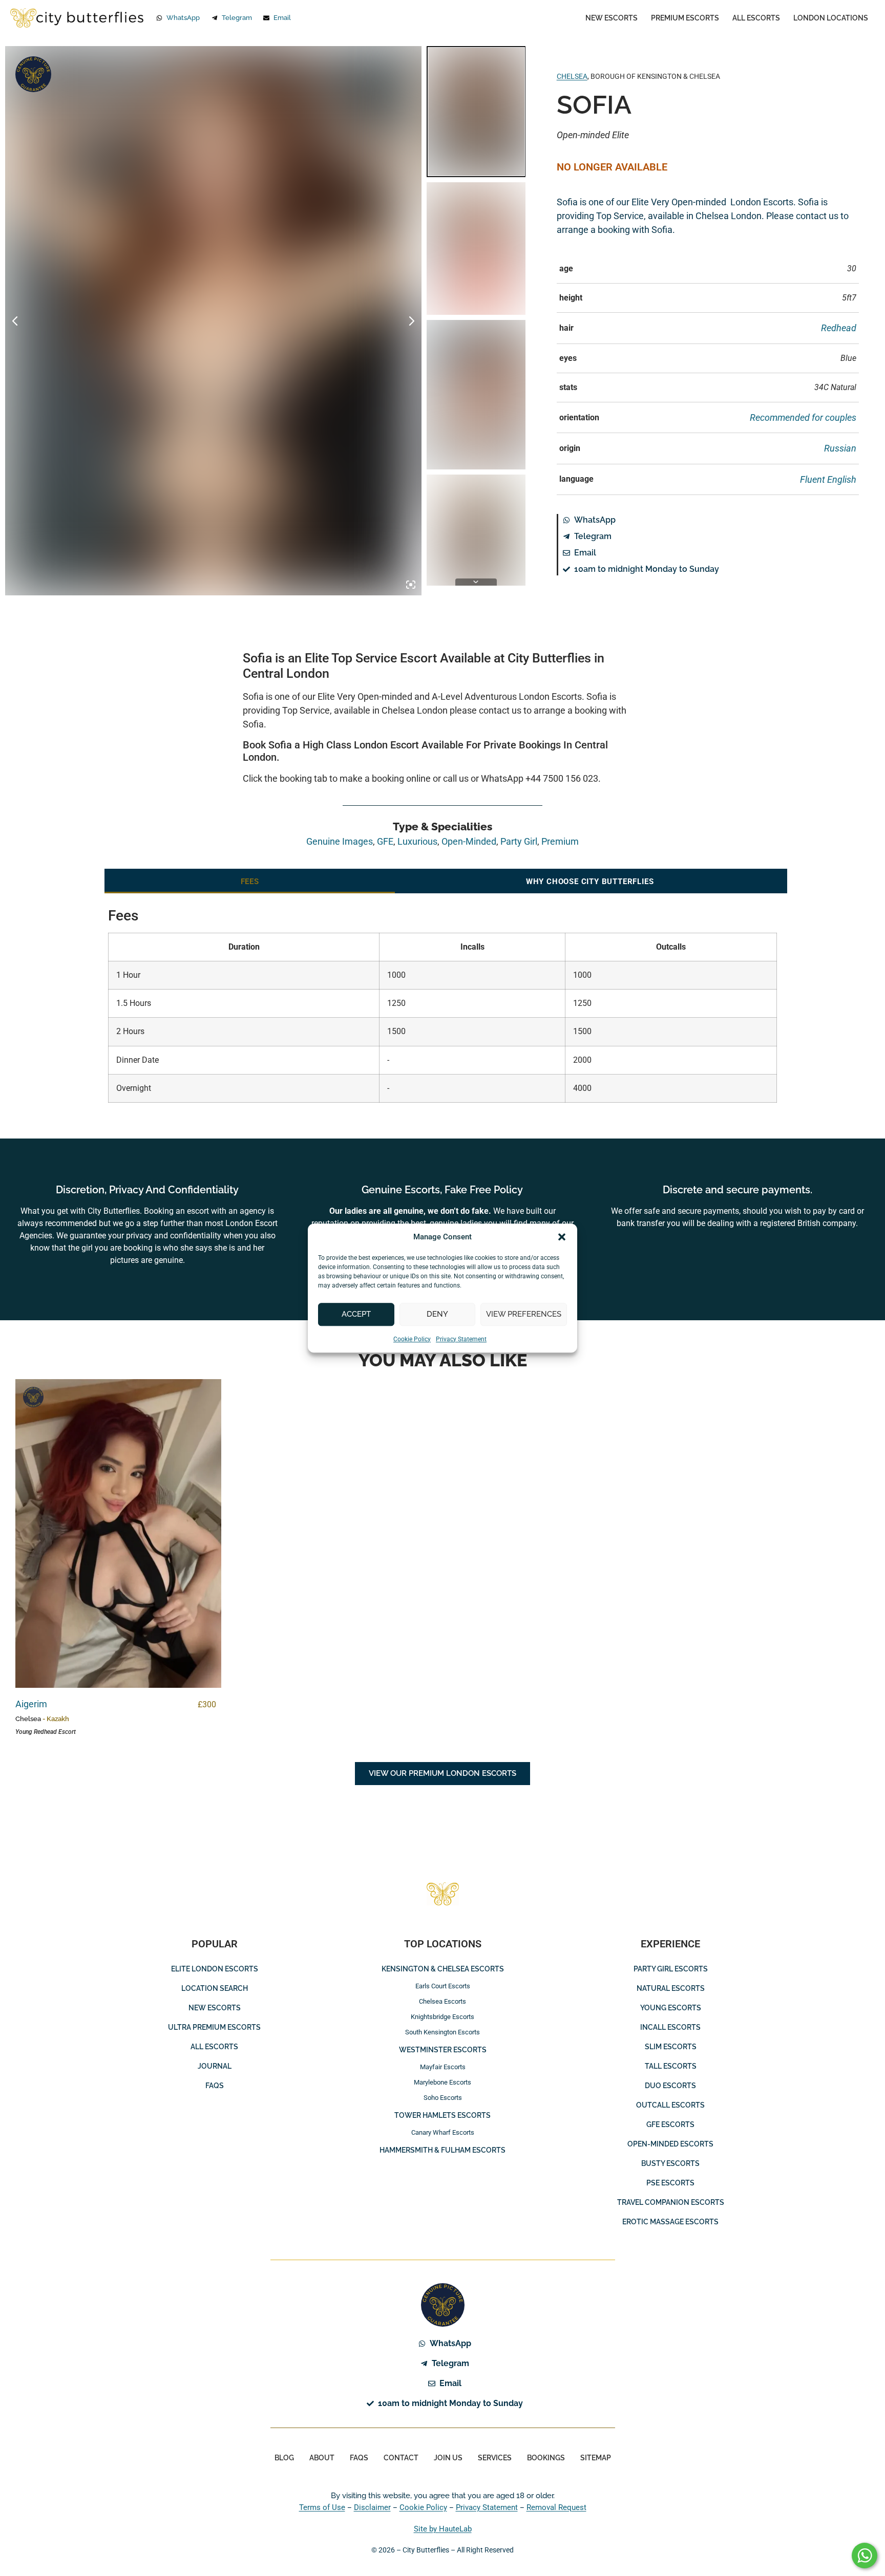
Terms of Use (322, 2507)
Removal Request (556, 2507)
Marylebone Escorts (442, 2082)
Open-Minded (469, 841)
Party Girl (519, 841)
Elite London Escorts (215, 1969)
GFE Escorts (670, 2124)
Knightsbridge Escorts (442, 2017)
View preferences (524, 1314)
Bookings (546, 2458)
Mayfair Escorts (443, 2067)
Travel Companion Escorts (671, 2202)
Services (495, 2458)
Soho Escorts (443, 2098)
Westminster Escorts (443, 2050)
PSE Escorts (670, 2183)
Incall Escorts (670, 2027)
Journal (215, 2066)
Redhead (839, 328)
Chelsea (572, 76)
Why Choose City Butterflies (590, 882)
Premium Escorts (685, 18)
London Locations (831, 18)
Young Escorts (671, 2008)
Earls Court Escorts (443, 1986)
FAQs (215, 2086)
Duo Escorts (670, 2086)
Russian (840, 448)
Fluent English (828, 479)
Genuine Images (33, 74)
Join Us (448, 2458)
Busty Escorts (670, 2163)
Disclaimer (372, 2507)
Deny (437, 1314)
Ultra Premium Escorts (214, 2027)
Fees (250, 882)
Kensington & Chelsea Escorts (443, 1969)
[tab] (250, 881)
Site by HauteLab (443, 2529)
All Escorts (756, 18)
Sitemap (596, 2458)
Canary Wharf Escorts (443, 2132)
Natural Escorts (671, 1988)
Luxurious (417, 841)
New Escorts (612, 18)
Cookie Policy (412, 1339)
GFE (385, 841)
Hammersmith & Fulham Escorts (442, 2150)
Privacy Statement (461, 1339)
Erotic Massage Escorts (670, 2222)
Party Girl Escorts (671, 1969)
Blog (284, 2458)
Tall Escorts (671, 2066)
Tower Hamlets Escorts (442, 2115)
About (322, 2458)
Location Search (215, 1988)
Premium (560, 841)
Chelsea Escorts (442, 2001)
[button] (562, 1237)
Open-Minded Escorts (670, 2144)
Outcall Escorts (670, 2105)
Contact (401, 2458)
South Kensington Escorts (442, 2032)
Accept (356, 1314)
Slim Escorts (671, 2047)
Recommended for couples (803, 417)
